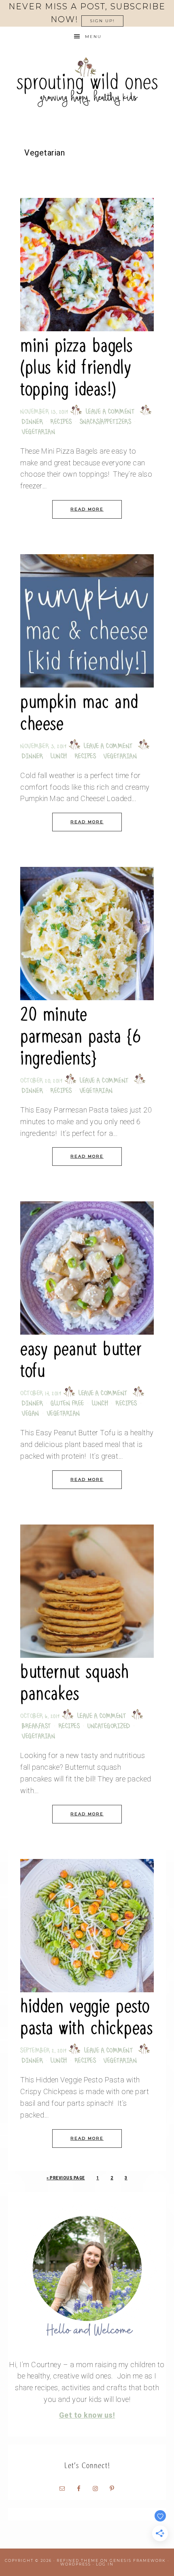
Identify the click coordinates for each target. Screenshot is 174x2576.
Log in (105, 2564)
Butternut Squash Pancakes (74, 1683)
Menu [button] (93, 37)
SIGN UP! (102, 21)
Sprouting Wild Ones (87, 82)
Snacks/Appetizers (106, 422)
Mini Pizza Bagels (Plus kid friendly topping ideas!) (76, 367)
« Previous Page (66, 2178)
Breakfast (36, 1727)
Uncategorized (109, 1727)
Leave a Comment (110, 412)
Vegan (31, 1414)
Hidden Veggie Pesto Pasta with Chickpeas (86, 2017)
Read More (87, 509)
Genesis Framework (138, 2560)
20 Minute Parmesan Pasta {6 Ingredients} (81, 1036)
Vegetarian (38, 432)
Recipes (61, 422)
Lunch (59, 757)
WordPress (76, 2564)
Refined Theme (78, 2560)
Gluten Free (67, 1404)
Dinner (32, 422)
